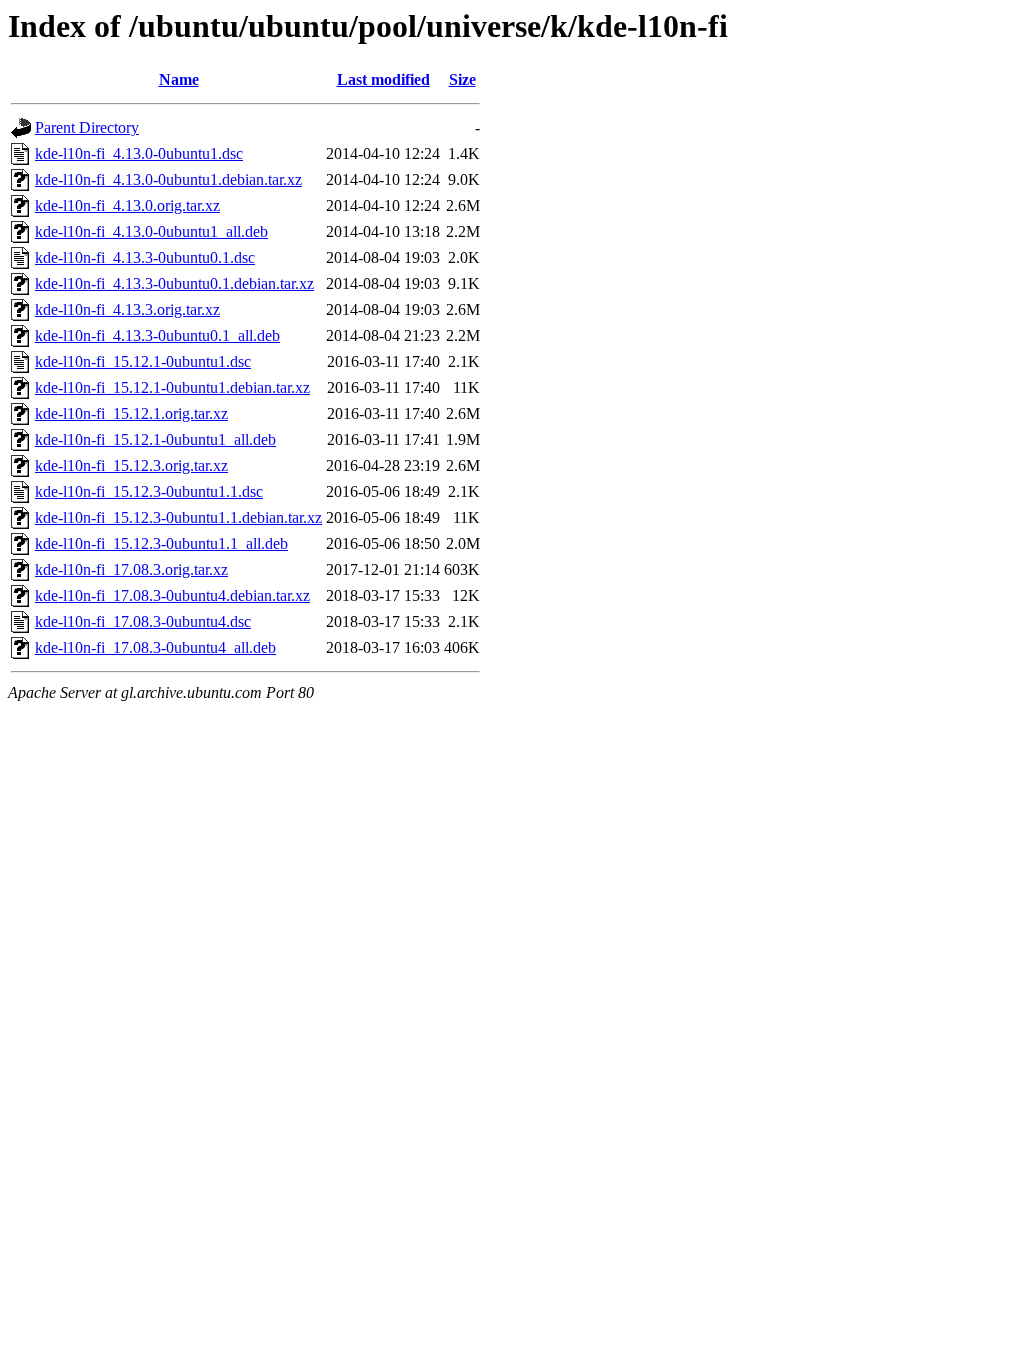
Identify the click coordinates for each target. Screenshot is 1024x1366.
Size (462, 79)
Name (179, 79)
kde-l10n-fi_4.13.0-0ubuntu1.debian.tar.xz (168, 179)
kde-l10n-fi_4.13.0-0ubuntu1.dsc (139, 153)
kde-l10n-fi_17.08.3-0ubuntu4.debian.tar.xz (172, 595)
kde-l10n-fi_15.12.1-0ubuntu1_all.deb (155, 439)
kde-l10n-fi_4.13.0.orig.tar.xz (127, 205)
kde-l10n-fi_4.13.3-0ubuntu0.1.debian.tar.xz (174, 283)
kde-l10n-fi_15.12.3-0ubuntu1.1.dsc (149, 491)
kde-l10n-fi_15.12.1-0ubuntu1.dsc (143, 361)
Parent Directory (87, 127)
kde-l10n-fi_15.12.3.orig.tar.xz (131, 465)
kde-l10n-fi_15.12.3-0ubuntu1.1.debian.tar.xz (178, 517)
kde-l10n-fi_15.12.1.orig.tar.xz (131, 413)
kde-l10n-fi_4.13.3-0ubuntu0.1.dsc (145, 257)
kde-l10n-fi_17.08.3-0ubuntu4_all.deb (155, 647)
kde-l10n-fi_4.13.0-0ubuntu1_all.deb (151, 231)
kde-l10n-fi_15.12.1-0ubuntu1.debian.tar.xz (172, 387)
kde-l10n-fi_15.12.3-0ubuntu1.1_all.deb (161, 543)
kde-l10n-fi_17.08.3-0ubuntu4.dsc (143, 621)
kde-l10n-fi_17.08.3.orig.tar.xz (131, 569)
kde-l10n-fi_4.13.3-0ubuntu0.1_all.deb (157, 335)
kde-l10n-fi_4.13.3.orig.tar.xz (127, 309)
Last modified (383, 79)
